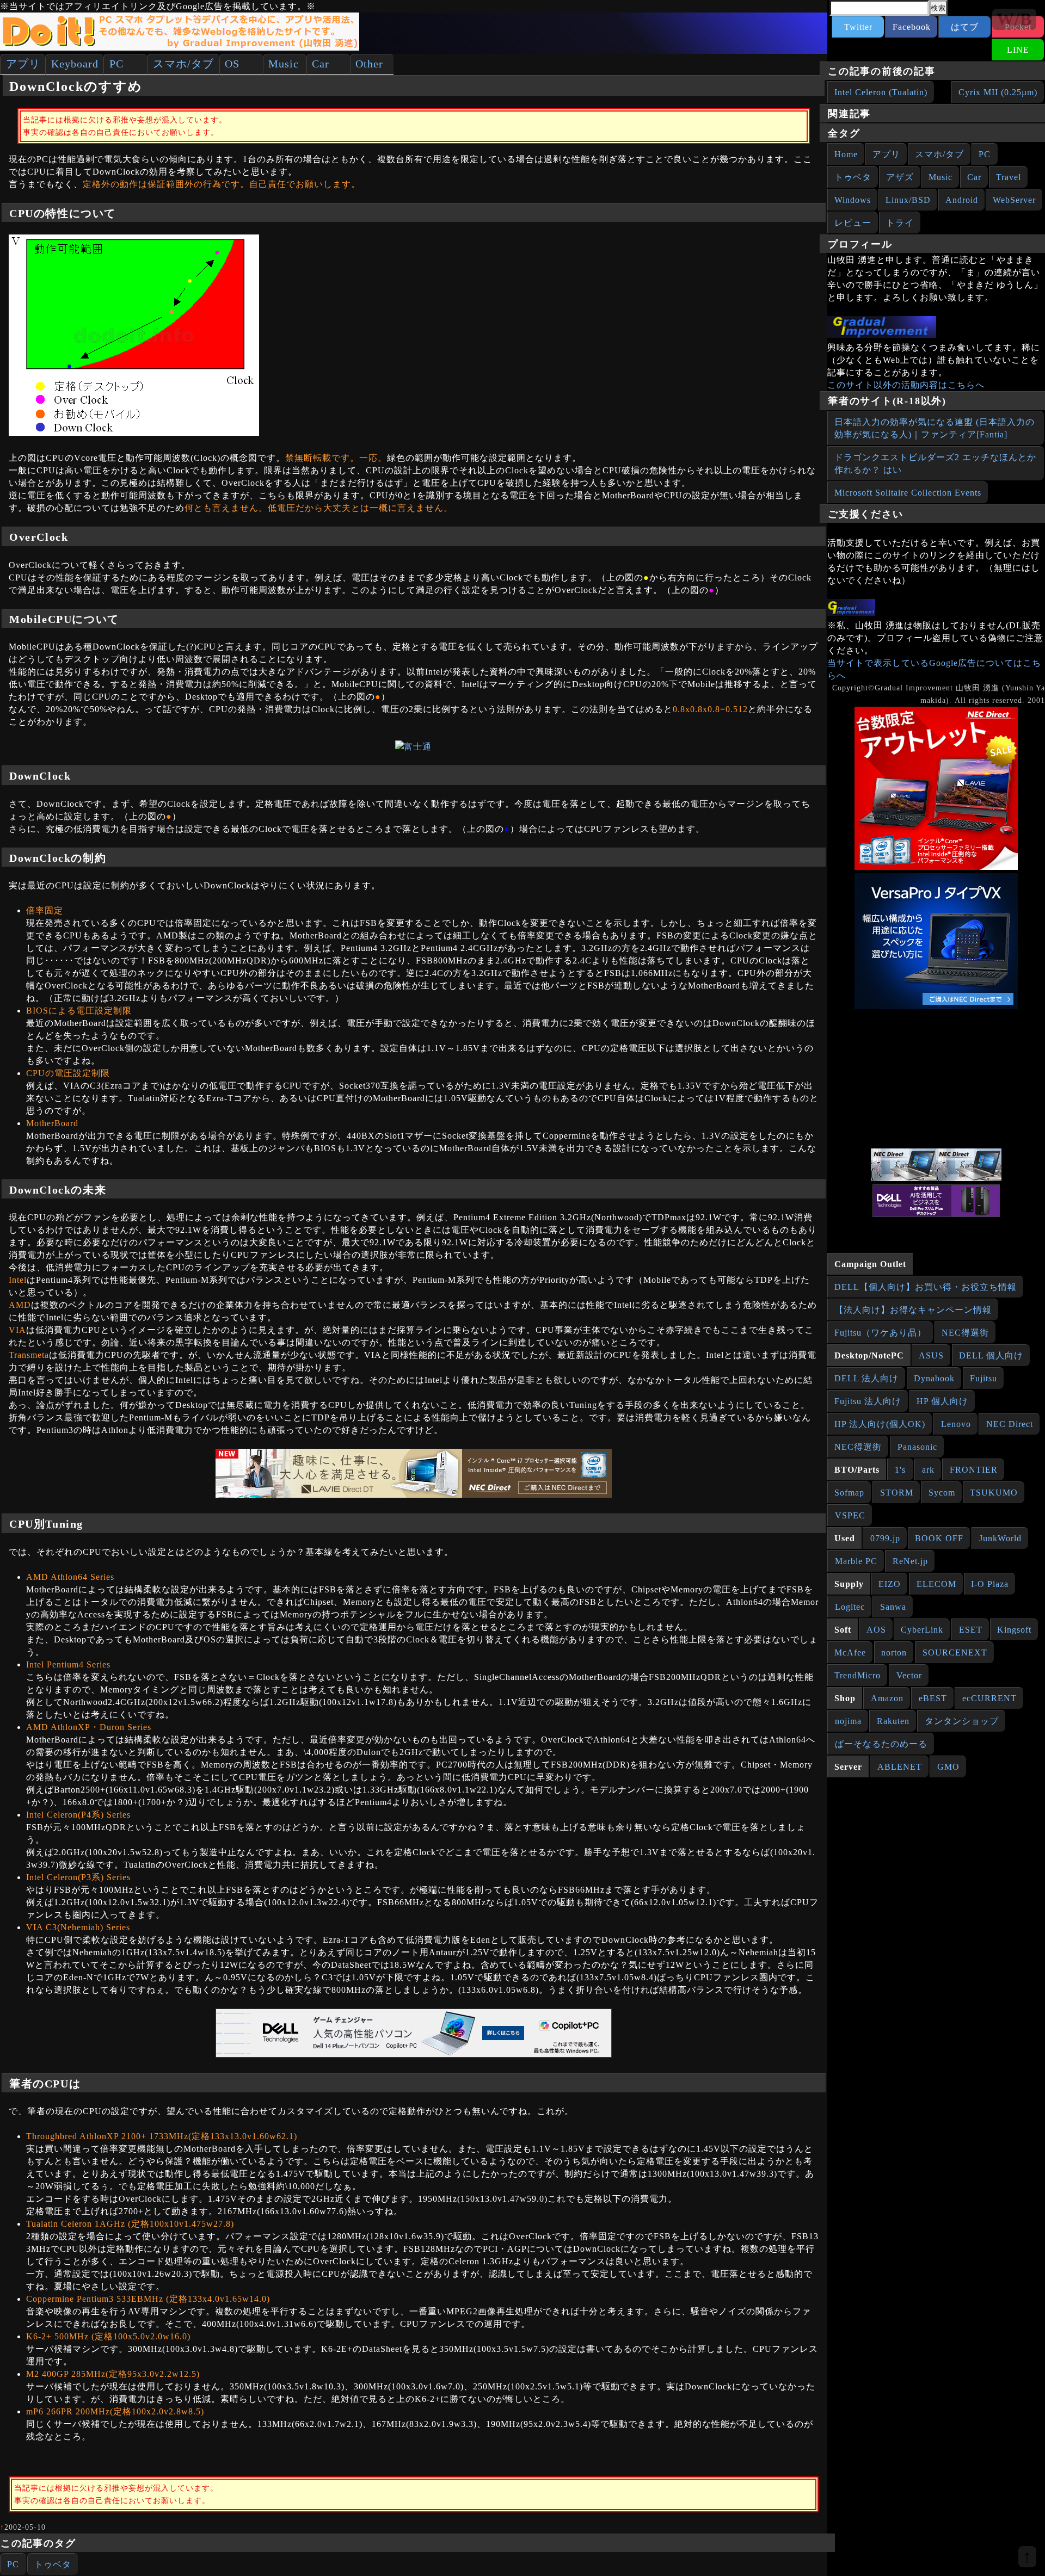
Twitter (858, 27)
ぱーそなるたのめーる (881, 1744)
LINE (1018, 50)
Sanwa (893, 1607)
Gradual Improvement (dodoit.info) (163, 2461)
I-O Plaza (990, 1584)
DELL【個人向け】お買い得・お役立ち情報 (926, 1287)
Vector (909, 1675)
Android (962, 200)
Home (846, 154)
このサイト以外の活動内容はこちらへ (906, 385)
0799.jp (885, 1538)
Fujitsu (983, 1378)
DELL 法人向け (866, 1378)
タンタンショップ (962, 1721)
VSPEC (850, 1515)
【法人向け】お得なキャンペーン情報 (913, 1310)
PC (116, 64)
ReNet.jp (910, 1561)
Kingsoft (1014, 1630)
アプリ (23, 64)
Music (284, 64)
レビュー (853, 223)
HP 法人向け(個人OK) (880, 1424)
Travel (1009, 177)
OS (232, 64)
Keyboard (75, 64)
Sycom (942, 1493)
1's (900, 1470)
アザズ (900, 177)
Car (321, 64)
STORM (897, 1493)
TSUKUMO (994, 1493)
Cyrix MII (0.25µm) (998, 92)
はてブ (965, 27)
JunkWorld (1000, 1538)
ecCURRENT (989, 1698)
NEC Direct (1010, 1424)
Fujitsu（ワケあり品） (880, 1333)
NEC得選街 (965, 1333)
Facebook (912, 27)
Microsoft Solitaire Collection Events (908, 493)
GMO (948, 1767)
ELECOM (936, 1584)
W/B (1014, 19)
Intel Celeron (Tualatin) (881, 92)
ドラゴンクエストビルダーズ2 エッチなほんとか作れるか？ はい (935, 464)
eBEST (933, 1698)
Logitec (850, 1607)
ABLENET (900, 1767)
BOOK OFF (939, 1538)
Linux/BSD (908, 200)
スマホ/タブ (183, 64)
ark (928, 1470)
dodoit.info (944, 310)
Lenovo (956, 1424)
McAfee (850, 1653)
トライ (900, 223)
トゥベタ (53, 2564)
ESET (971, 1630)
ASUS (931, 1355)
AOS (876, 1630)
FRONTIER (974, 1470)
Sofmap (849, 1493)
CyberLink (922, 1630)
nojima (848, 1721)
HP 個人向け (942, 1401)
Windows (853, 200)
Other (369, 64)
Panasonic (917, 1447)
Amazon (887, 1698)
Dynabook (934, 1378)
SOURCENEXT (955, 1653)
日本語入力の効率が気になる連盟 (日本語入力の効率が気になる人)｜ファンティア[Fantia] (935, 428)
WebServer (1014, 200)
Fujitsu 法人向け (868, 1401)
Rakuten (893, 1721)
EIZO (890, 1584)
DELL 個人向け (991, 1355)
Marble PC (856, 1561)
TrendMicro (857, 1675)
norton (894, 1653)
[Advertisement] (936, 1080)
